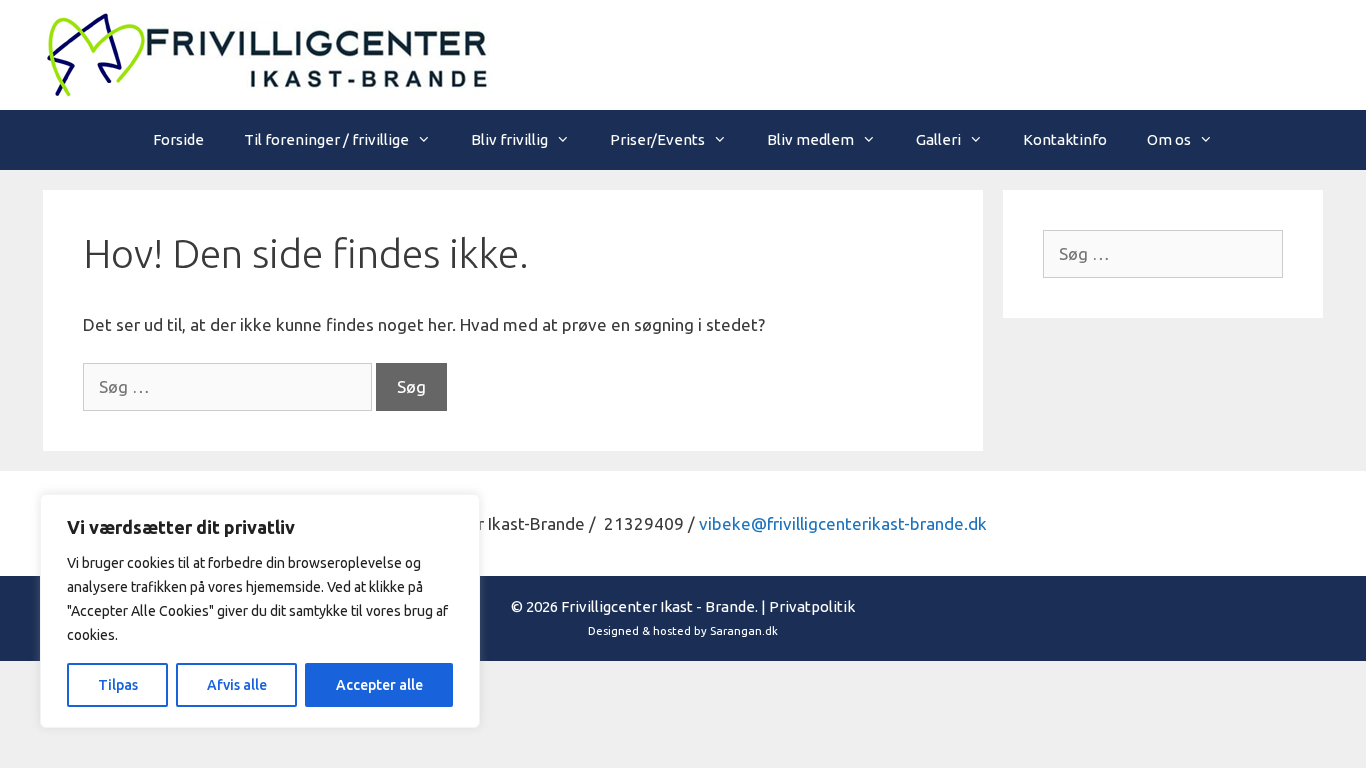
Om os (1169, 139)
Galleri (938, 139)
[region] (260, 611)
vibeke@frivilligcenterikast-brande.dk (843, 523)
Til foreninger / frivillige (326, 139)
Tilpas (118, 685)
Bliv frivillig (509, 139)
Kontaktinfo (1065, 139)
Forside (178, 139)
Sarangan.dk (744, 631)
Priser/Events (657, 139)
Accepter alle (379, 685)
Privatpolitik (812, 606)
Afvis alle (237, 685)
